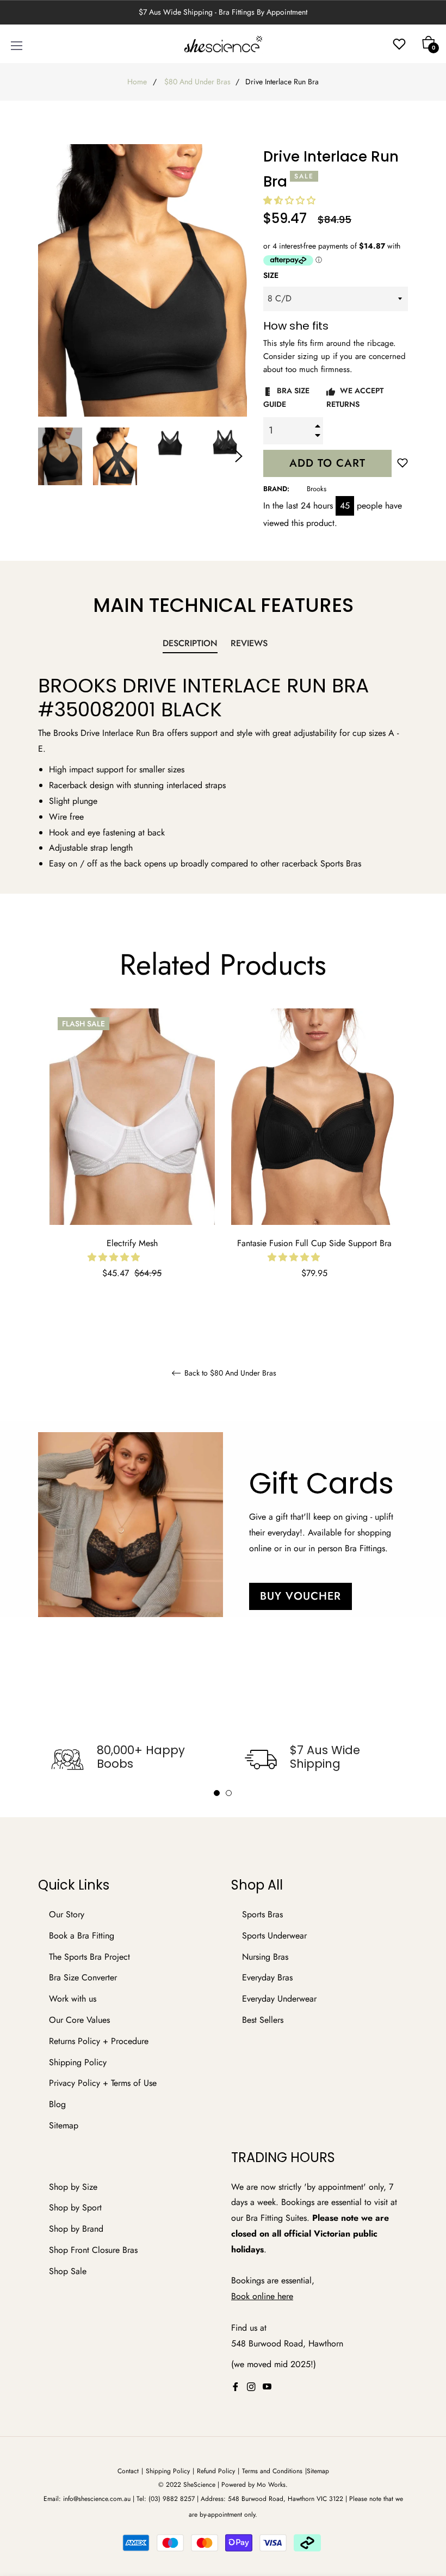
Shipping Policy (78, 2062)
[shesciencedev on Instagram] (251, 2386)
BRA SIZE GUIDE (286, 397)
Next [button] (239, 456)
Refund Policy (216, 2471)
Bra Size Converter (83, 1977)
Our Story (67, 1914)
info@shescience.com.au (97, 2499)
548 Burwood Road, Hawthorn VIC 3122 (286, 2499)
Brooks (317, 489)
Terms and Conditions (272, 2471)
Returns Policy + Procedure (99, 2041)
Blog (57, 2104)
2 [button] (229, 1793)
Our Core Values (79, 2020)
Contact (128, 2471)
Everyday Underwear (279, 1999)
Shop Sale (68, 2271)
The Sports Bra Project (89, 1957)
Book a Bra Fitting (82, 1936)
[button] (291, 200)
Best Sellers (263, 2020)
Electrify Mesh (132, 1243)
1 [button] (217, 1793)
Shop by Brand (76, 2229)
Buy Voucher (301, 1596)
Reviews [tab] (250, 643)
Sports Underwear (274, 1936)
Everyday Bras (267, 1977)
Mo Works (271, 2485)
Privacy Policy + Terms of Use (103, 2083)
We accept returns (355, 397)
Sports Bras (262, 1914)
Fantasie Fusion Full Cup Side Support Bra (314, 1243)
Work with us (73, 1999)
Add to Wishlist (402, 465)
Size (271, 275)
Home (137, 82)
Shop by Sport (75, 2207)
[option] (132, 1159)
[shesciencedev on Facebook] (236, 2386)
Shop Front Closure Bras (93, 2250)
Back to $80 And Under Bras (229, 1373)
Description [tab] (190, 643)
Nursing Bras (265, 1957)
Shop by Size (73, 2187)
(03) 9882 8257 (172, 2499)
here (285, 2296)
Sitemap (64, 2125)
